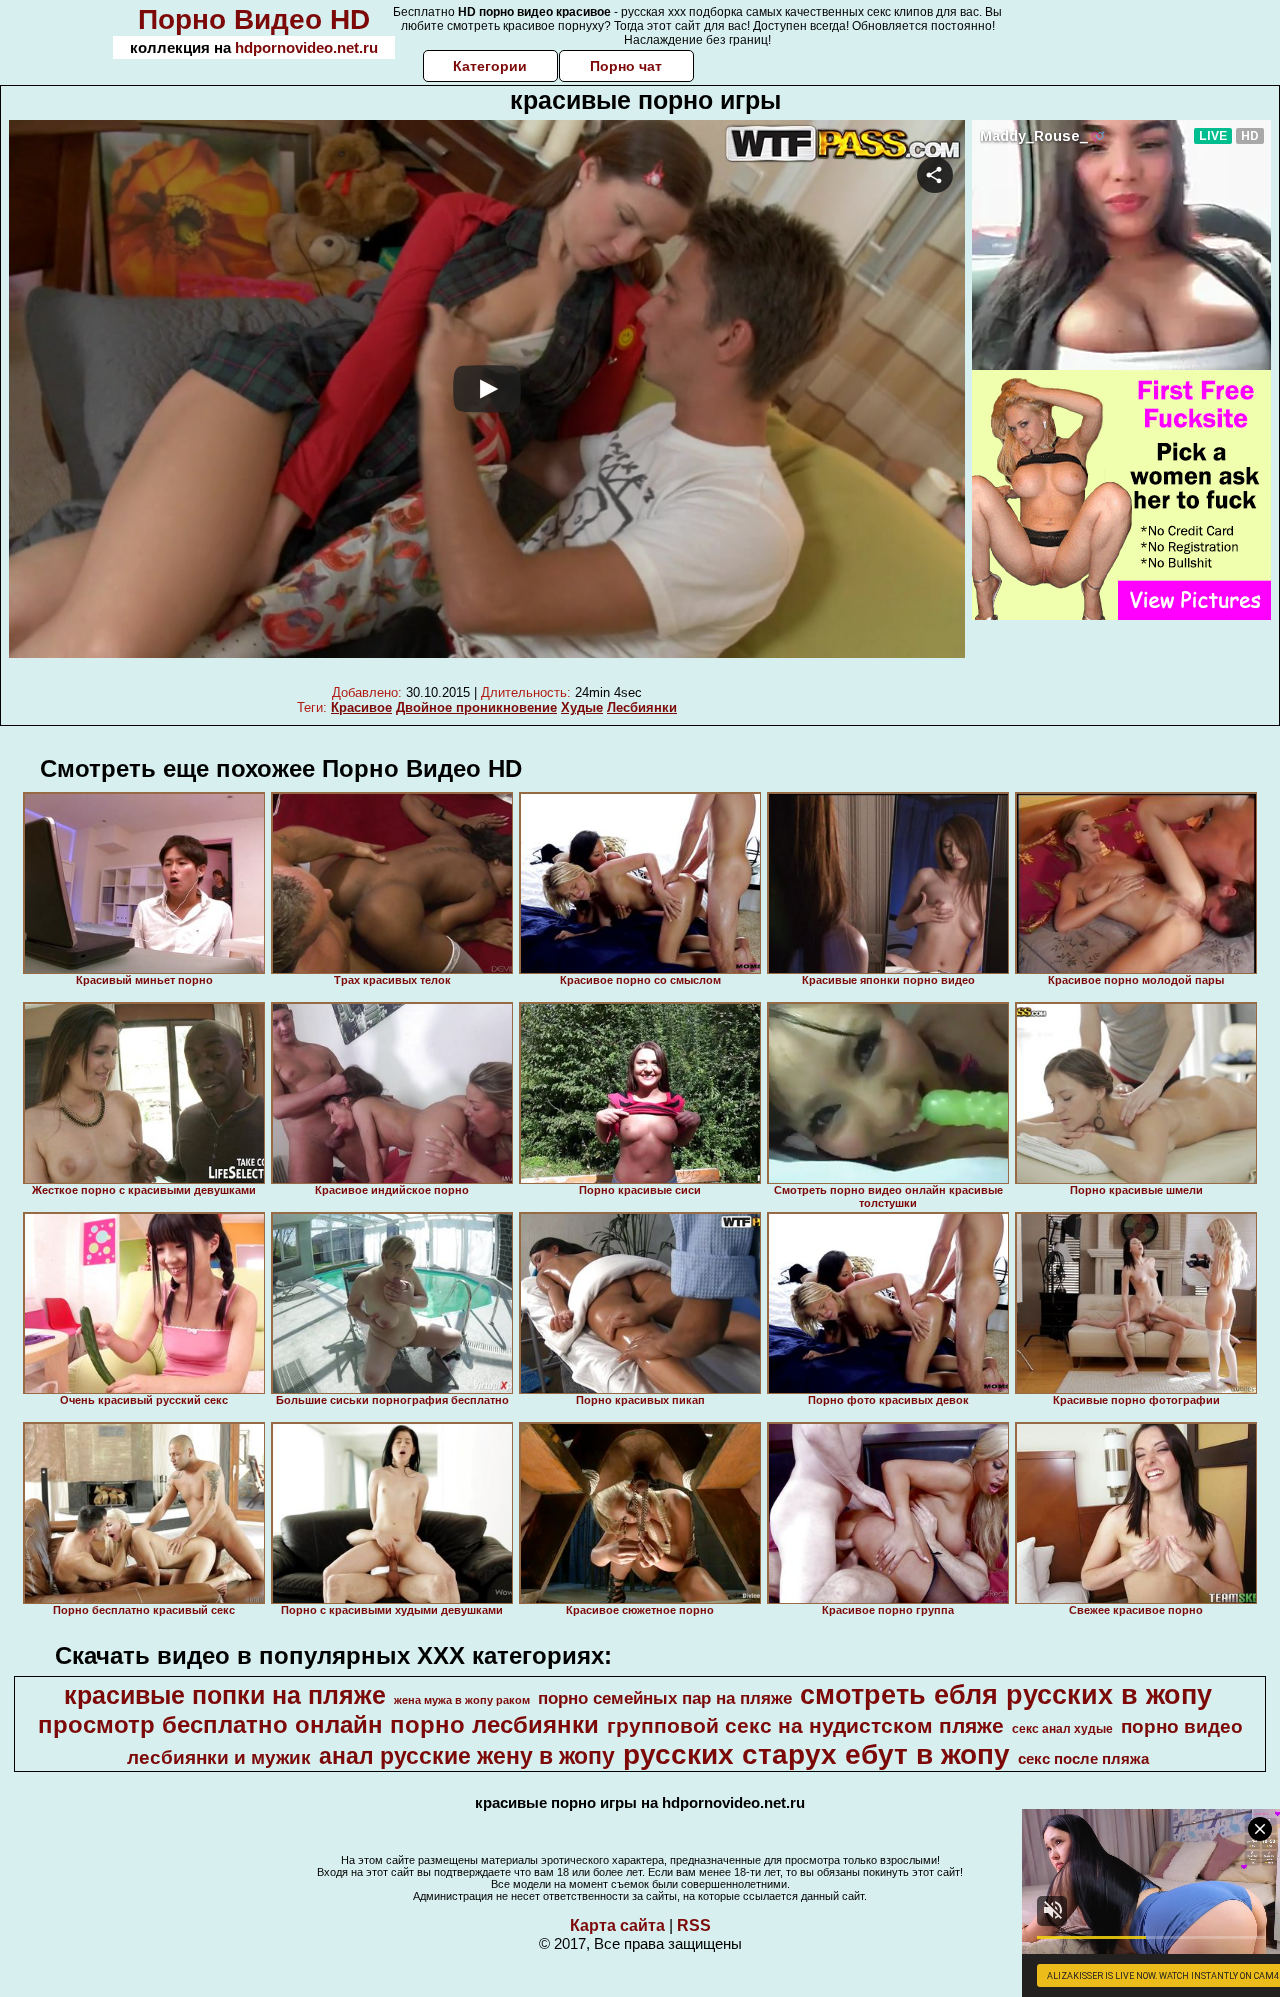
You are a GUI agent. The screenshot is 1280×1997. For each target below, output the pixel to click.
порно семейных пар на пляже (665, 1698)
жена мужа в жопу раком (462, 1700)
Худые (582, 707)
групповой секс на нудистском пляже (805, 1726)
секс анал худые (1062, 1729)
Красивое (361, 707)
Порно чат (626, 66)
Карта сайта (617, 1925)
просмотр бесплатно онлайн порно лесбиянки (318, 1724)
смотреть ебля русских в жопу (1006, 1695)
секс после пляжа (1083, 1759)
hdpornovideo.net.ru (306, 47)
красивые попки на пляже (225, 1695)
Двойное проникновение (476, 707)
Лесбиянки (642, 707)
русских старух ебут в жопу (816, 1754)
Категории (490, 66)
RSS (694, 1925)
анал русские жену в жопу (467, 1756)
